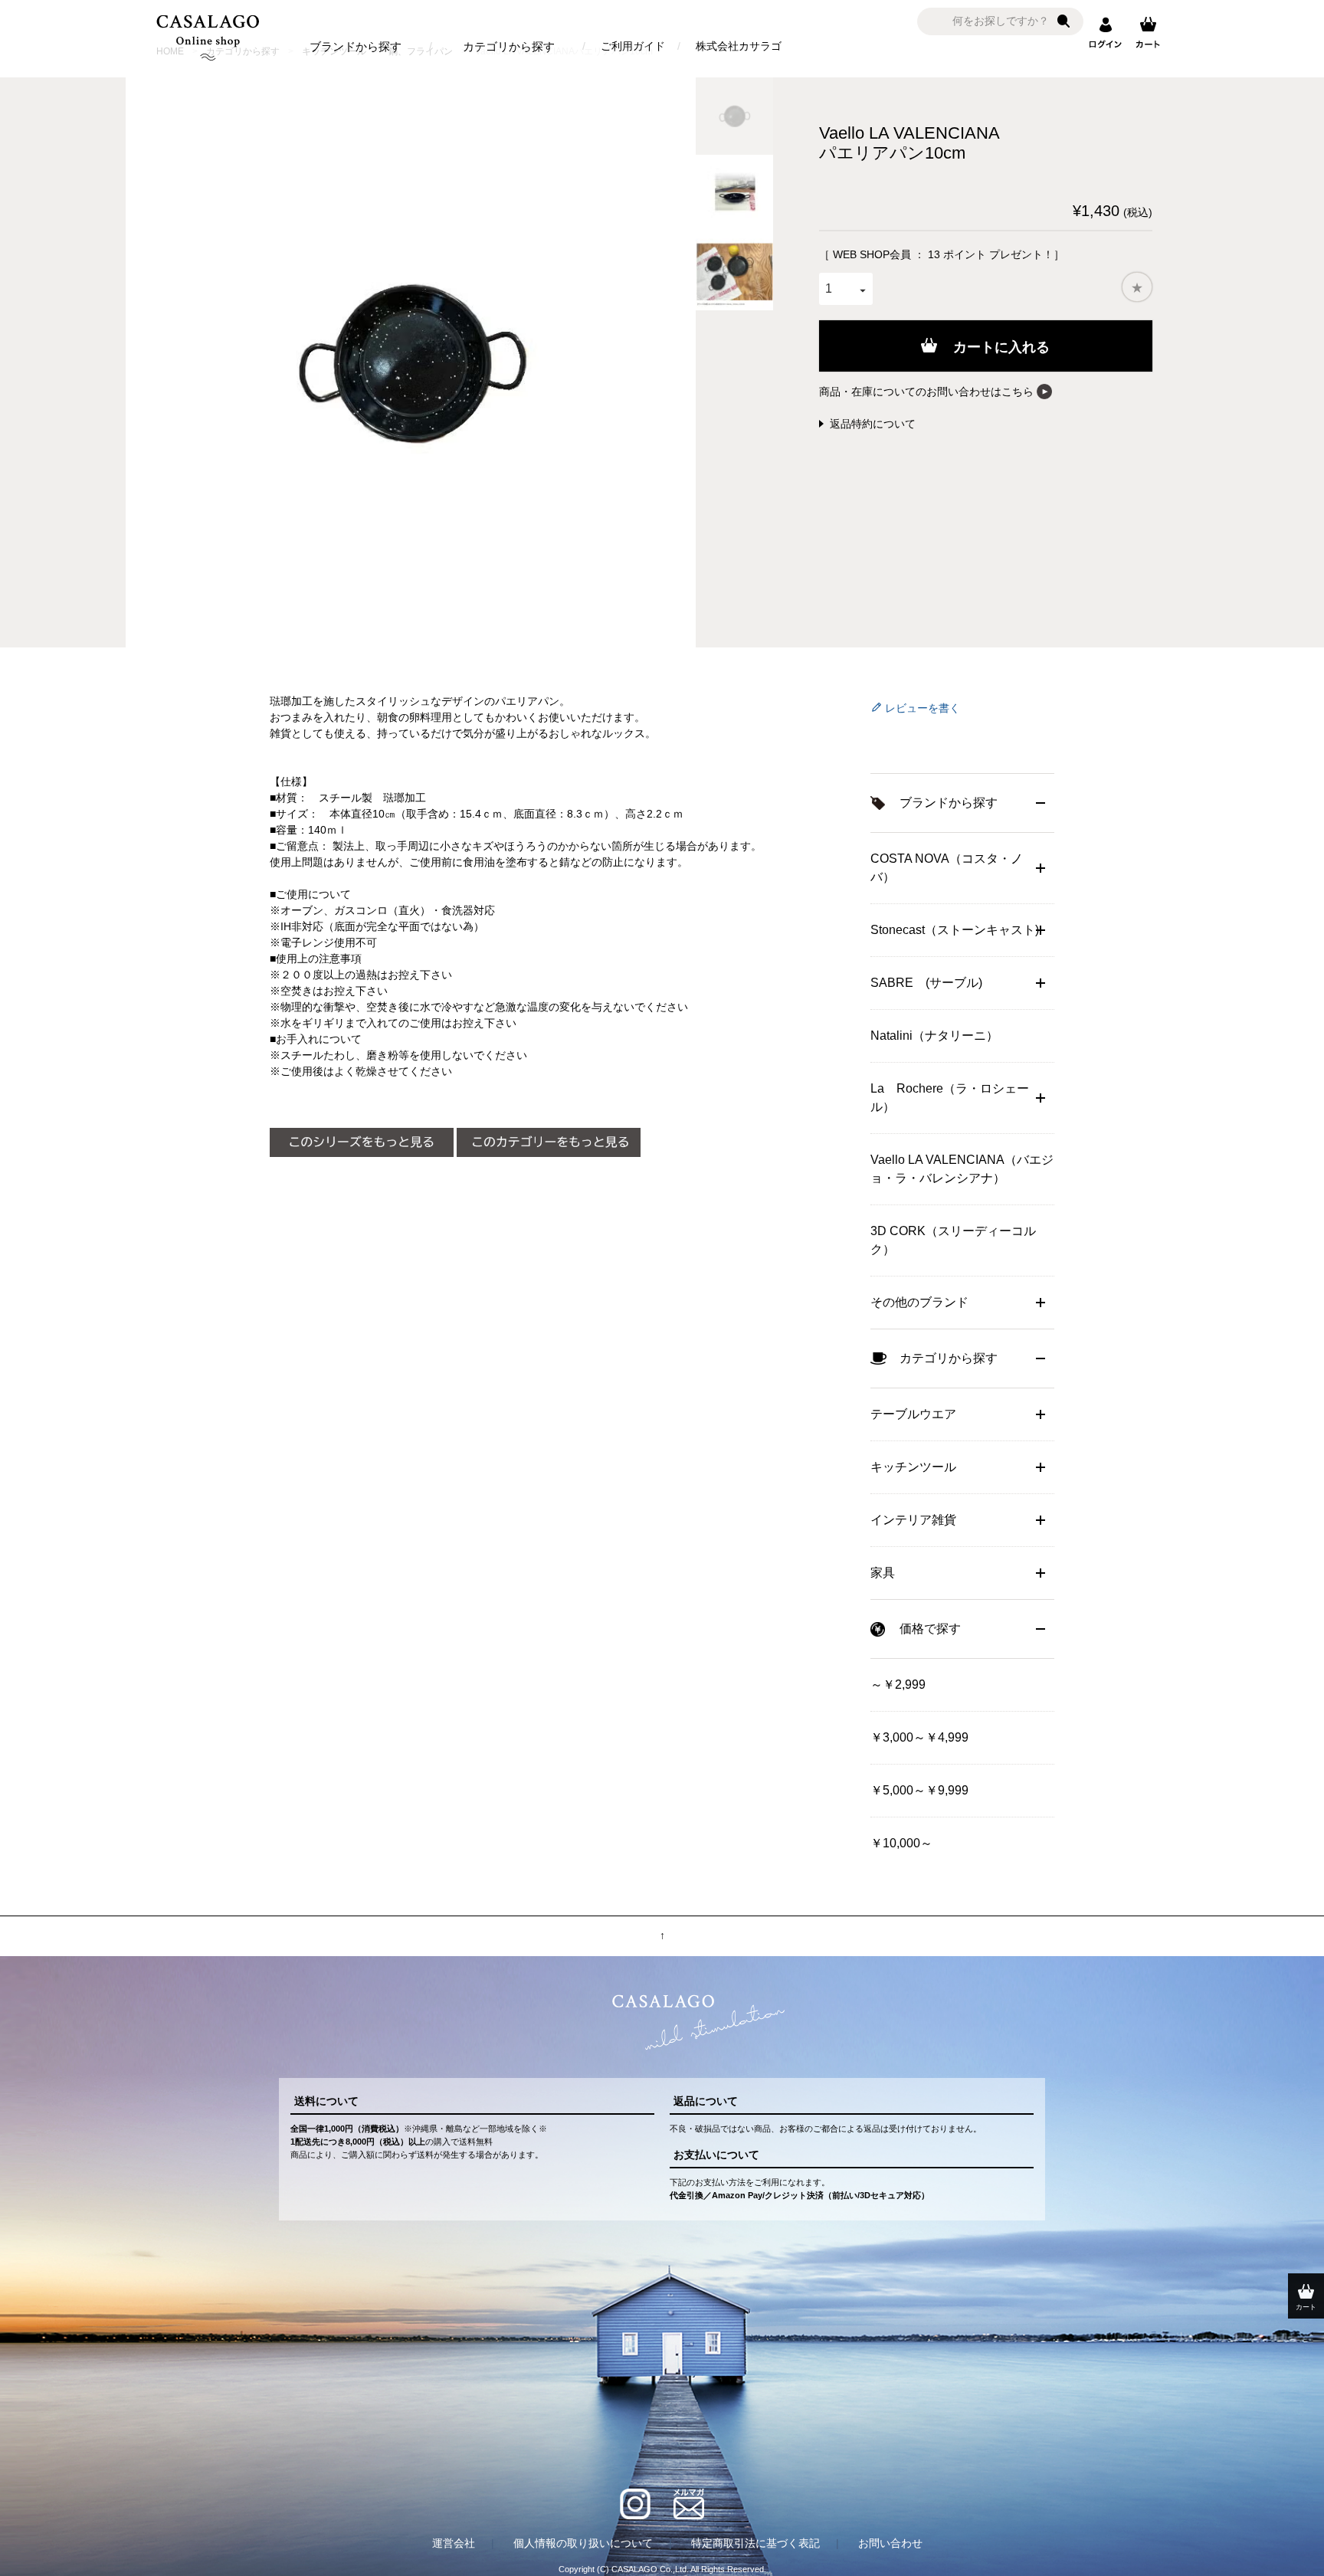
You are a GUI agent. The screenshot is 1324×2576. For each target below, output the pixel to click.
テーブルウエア (913, 1414)
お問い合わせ (890, 2543)
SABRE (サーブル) (926, 983)
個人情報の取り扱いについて (583, 2543)
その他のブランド (919, 1302)
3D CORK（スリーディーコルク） (953, 1240)
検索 (1063, 21)
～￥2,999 (898, 1685)
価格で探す (930, 1629)
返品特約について (873, 424)
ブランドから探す (356, 46)
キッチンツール (913, 1467)
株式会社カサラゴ (739, 46)
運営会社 (454, 2543)
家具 (883, 1573)
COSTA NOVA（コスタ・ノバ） (947, 868)
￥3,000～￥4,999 (919, 1737)
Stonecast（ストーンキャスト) (955, 930)
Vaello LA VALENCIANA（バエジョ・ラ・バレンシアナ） (962, 1169)
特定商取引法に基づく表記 (755, 2543)
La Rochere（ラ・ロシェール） (950, 1098)
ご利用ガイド (633, 46)
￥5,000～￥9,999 (919, 1790)
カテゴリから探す (509, 46)
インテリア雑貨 (913, 1520)
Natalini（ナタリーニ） (934, 1036)
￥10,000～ (901, 1843)
